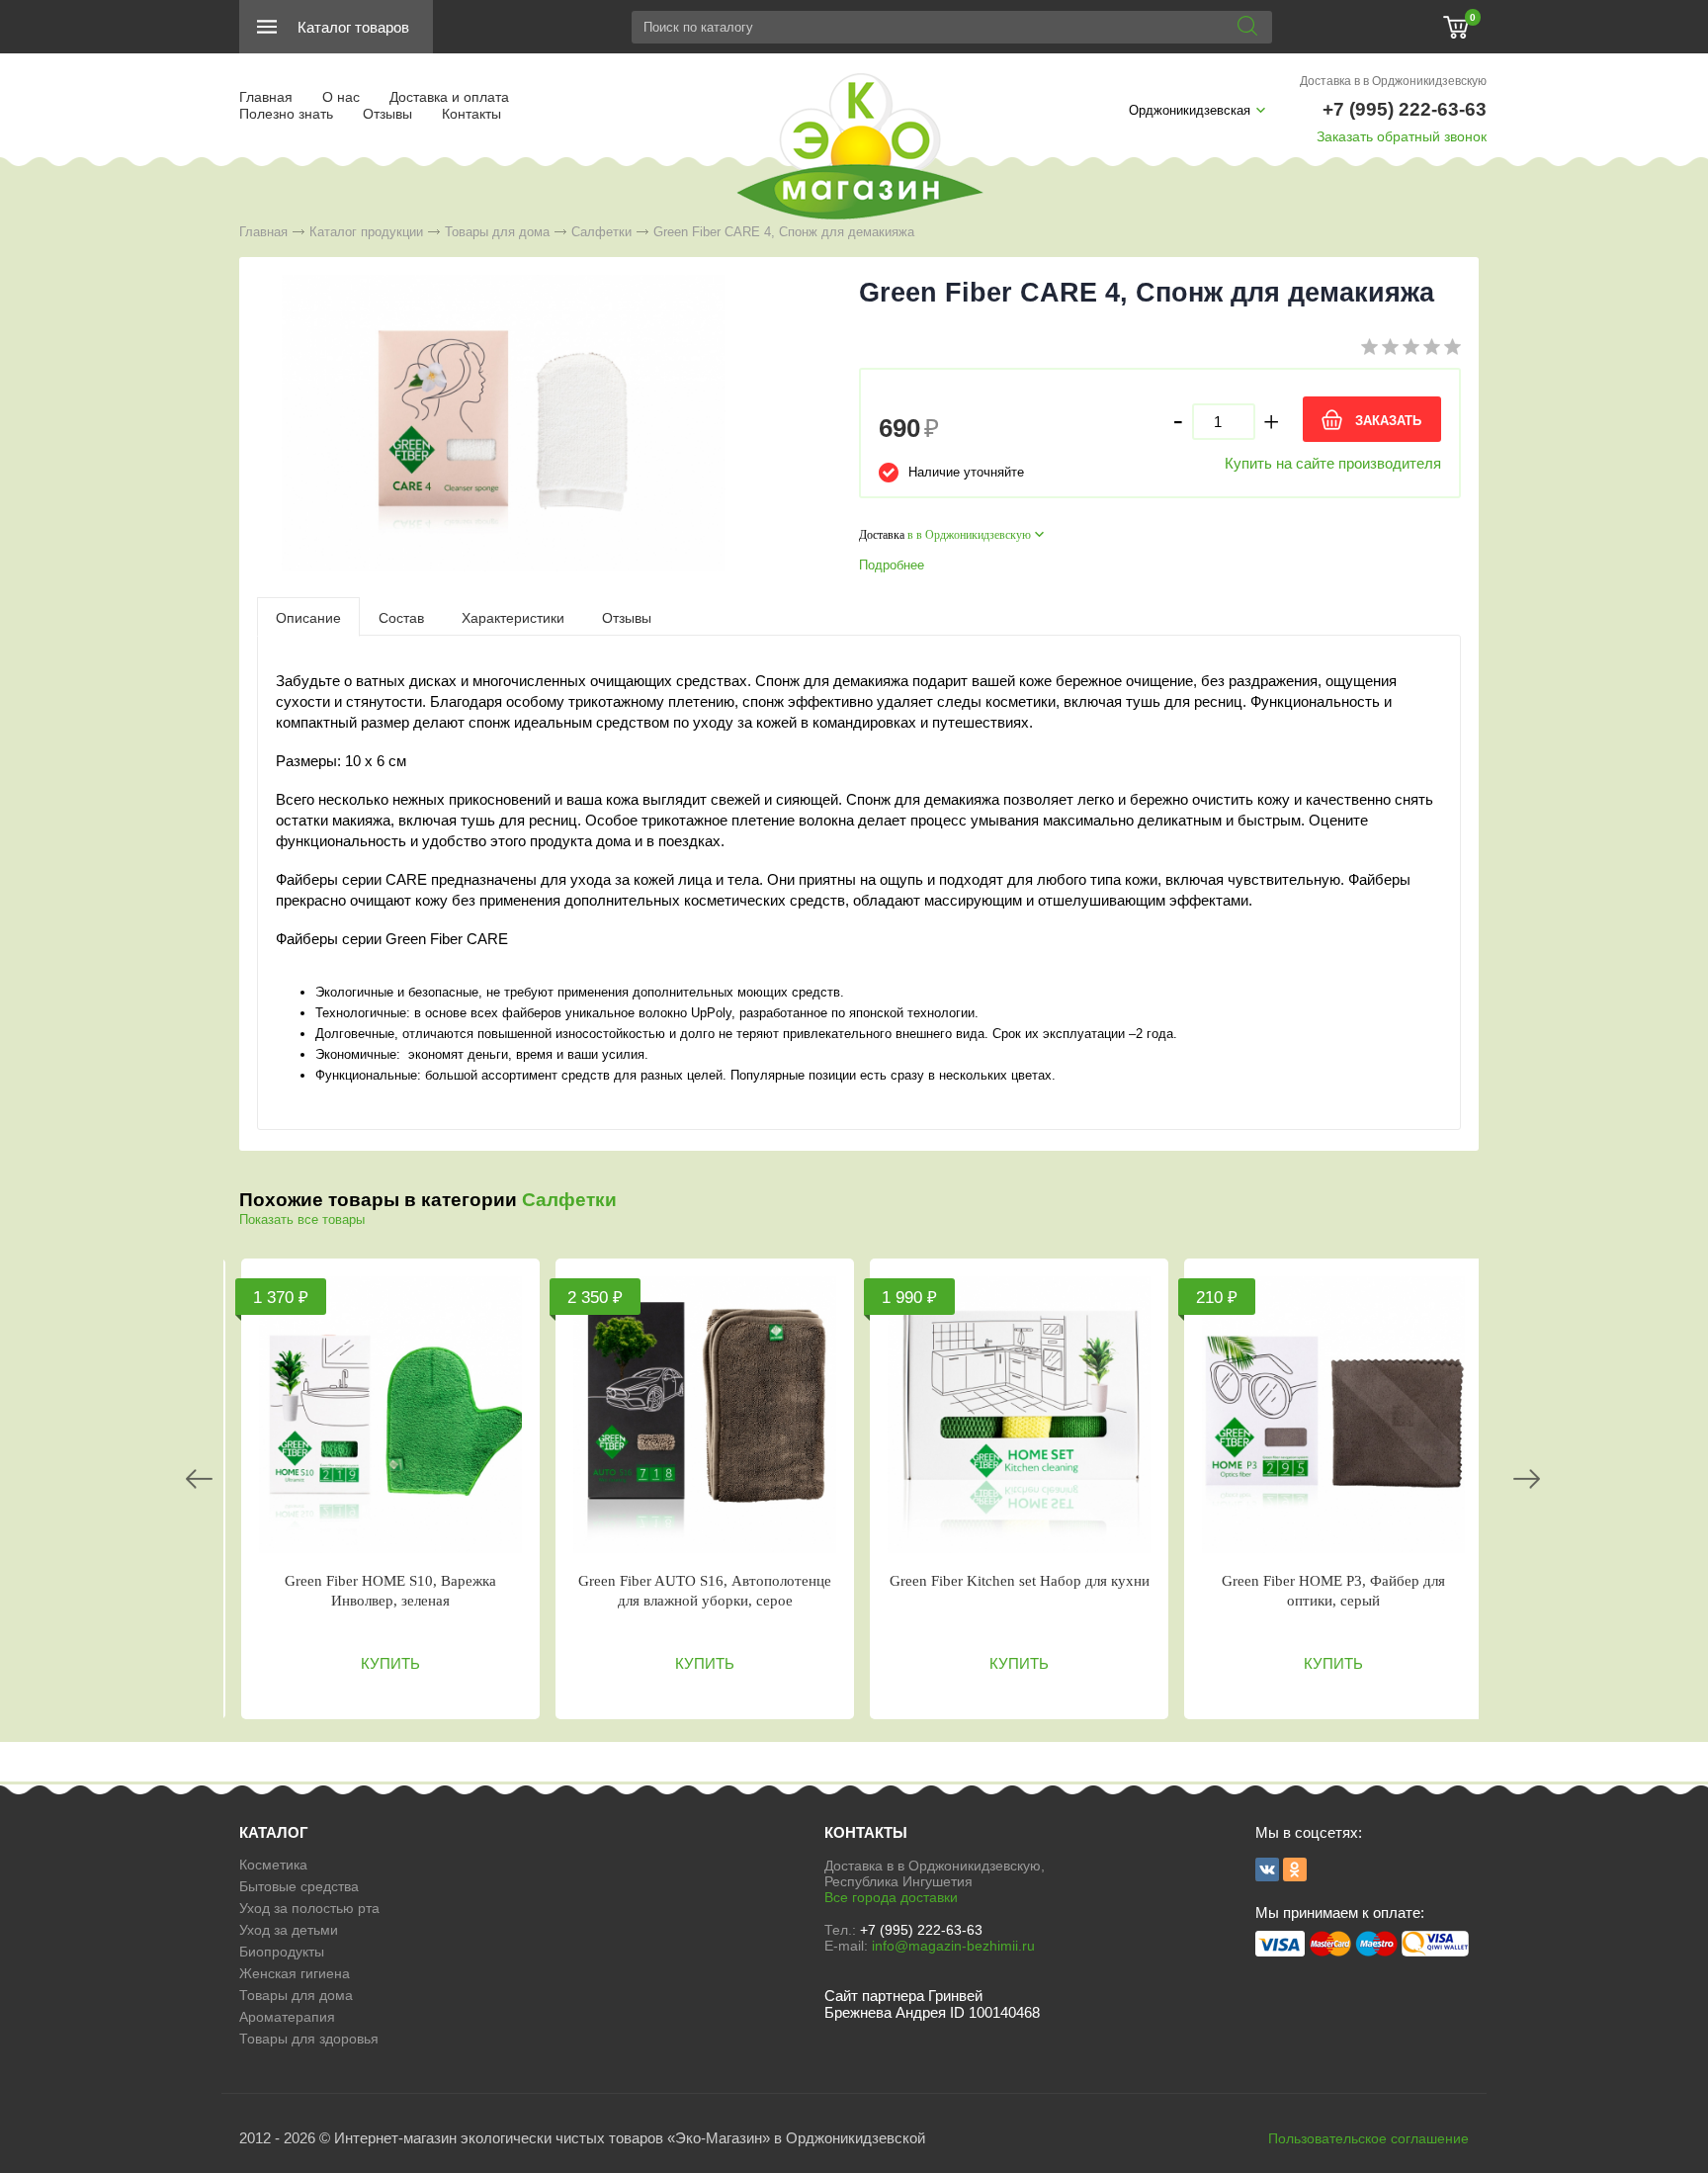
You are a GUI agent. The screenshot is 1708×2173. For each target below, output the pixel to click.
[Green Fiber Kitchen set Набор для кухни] (1019, 1415)
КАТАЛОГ (274, 1832)
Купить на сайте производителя (1333, 463)
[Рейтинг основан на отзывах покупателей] (1411, 350)
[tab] (308, 617)
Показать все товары (302, 1219)
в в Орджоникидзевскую (969, 535)
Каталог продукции (366, 232)
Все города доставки (891, 1897)
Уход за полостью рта (309, 1908)
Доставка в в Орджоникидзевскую (1393, 81)
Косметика (273, 1865)
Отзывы (387, 114)
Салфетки (601, 232)
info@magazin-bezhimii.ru (953, 1946)
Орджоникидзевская (1190, 110)
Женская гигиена (295, 1973)
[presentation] (308, 617)
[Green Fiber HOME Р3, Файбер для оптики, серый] (1333, 1415)
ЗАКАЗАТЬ (1388, 421)
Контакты (471, 114)
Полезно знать (286, 114)
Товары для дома (497, 232)
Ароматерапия (287, 2017)
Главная (266, 97)
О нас (341, 97)
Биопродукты (282, 1952)
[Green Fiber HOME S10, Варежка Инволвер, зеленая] (390, 1415)
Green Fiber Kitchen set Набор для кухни (1020, 1581)
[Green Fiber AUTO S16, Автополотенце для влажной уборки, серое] (705, 1415)
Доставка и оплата (449, 97)
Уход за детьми (289, 1930)
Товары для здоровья (309, 2039)
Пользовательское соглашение (1368, 2138)
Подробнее (892, 565)
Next (1527, 1479)
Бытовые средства (299, 1886)
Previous (199, 1479)
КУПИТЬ (390, 1663)
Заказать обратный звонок (1402, 136)
